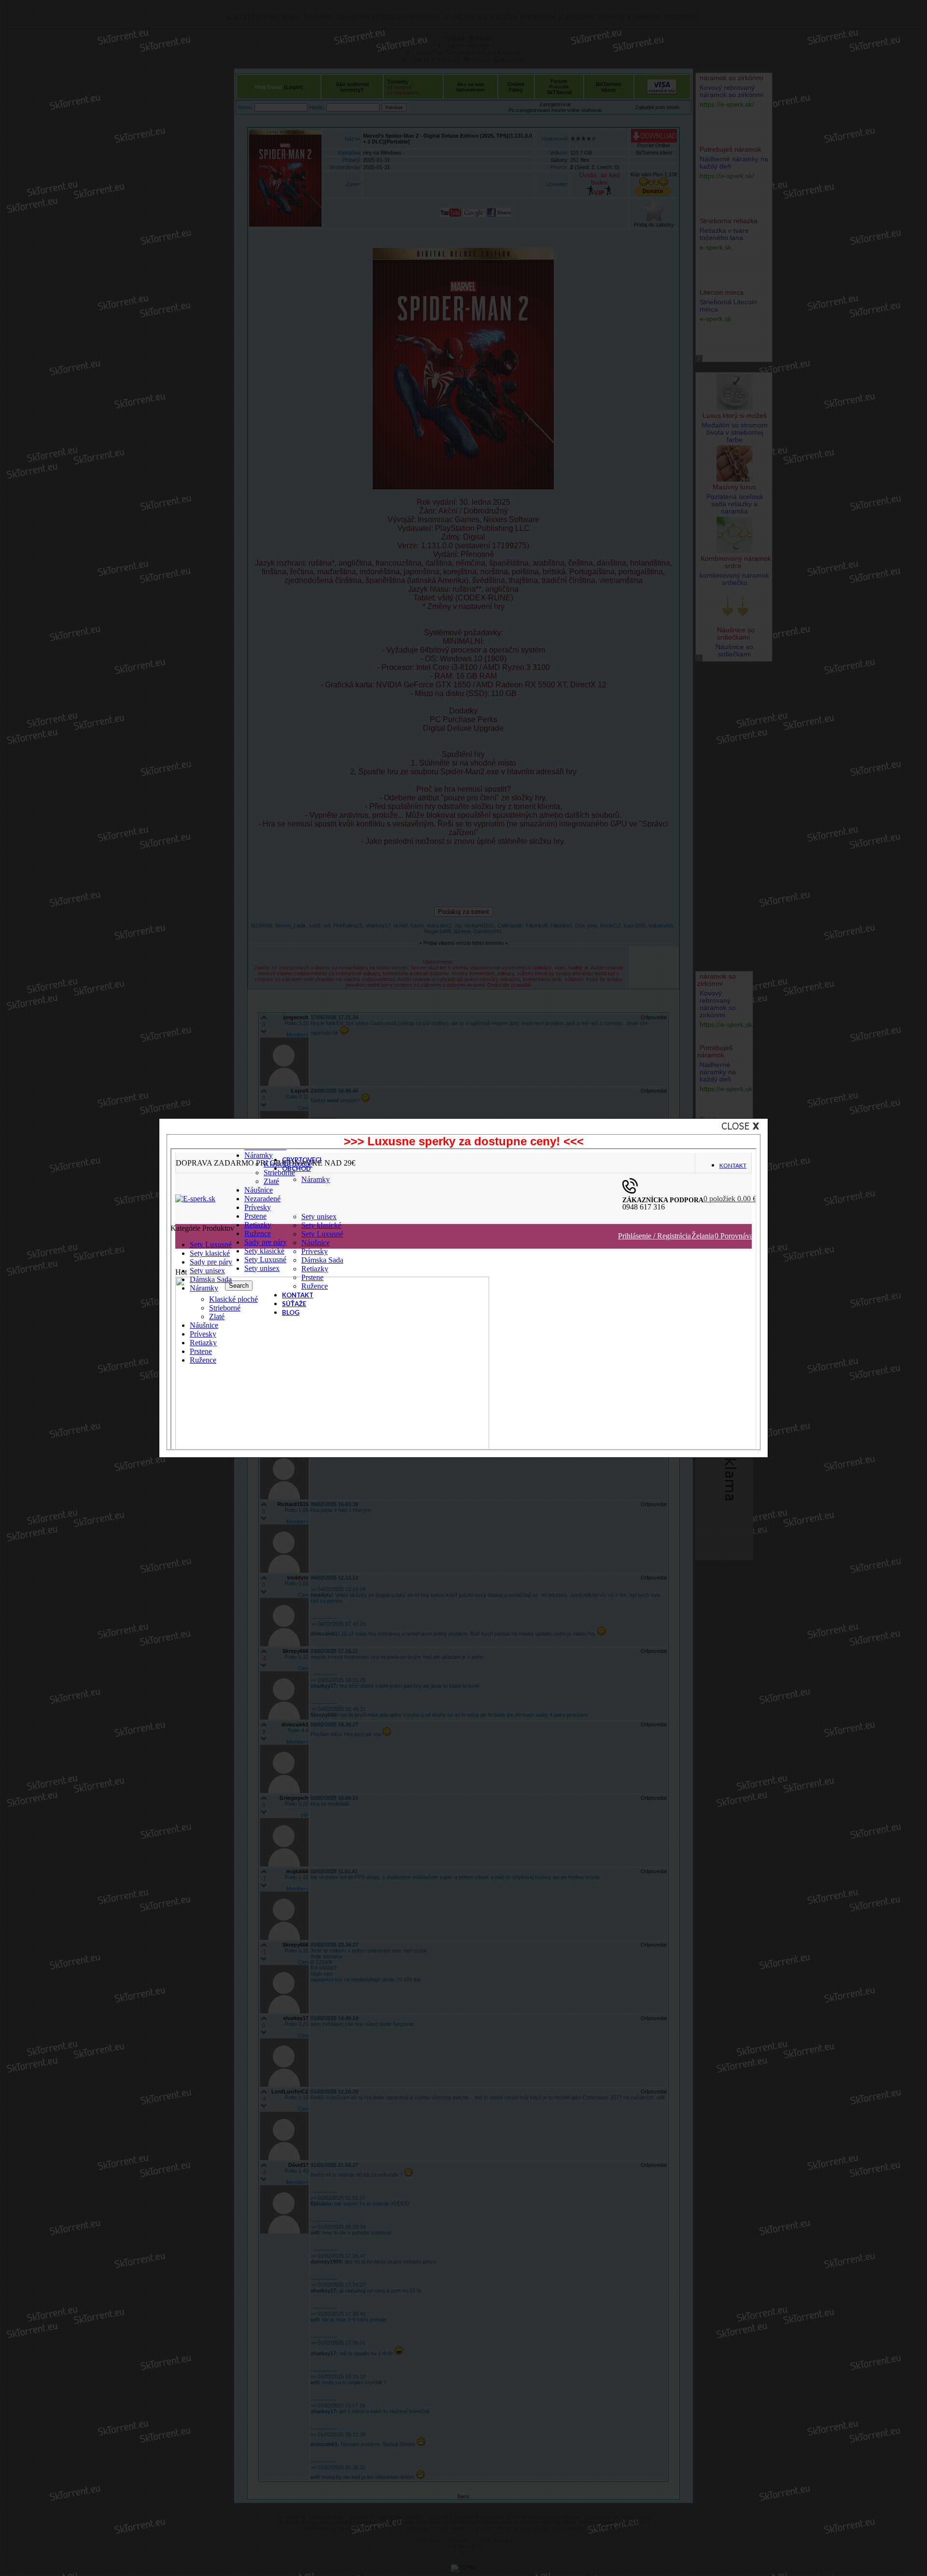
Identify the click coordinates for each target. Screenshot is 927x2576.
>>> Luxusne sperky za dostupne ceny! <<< (464, 1141)
